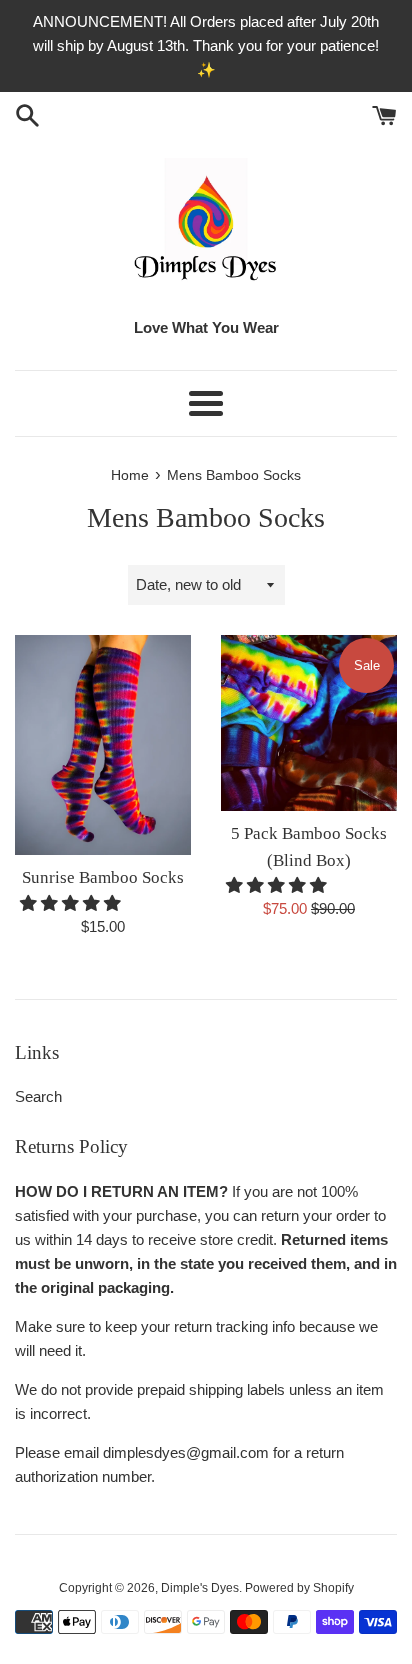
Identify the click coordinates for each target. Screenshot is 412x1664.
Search (38, 1096)
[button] (72, 903)
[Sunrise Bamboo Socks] (103, 745)
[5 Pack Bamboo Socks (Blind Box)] (309, 723)
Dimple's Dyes (200, 1588)
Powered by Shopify (299, 1588)
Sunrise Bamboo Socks (103, 877)
